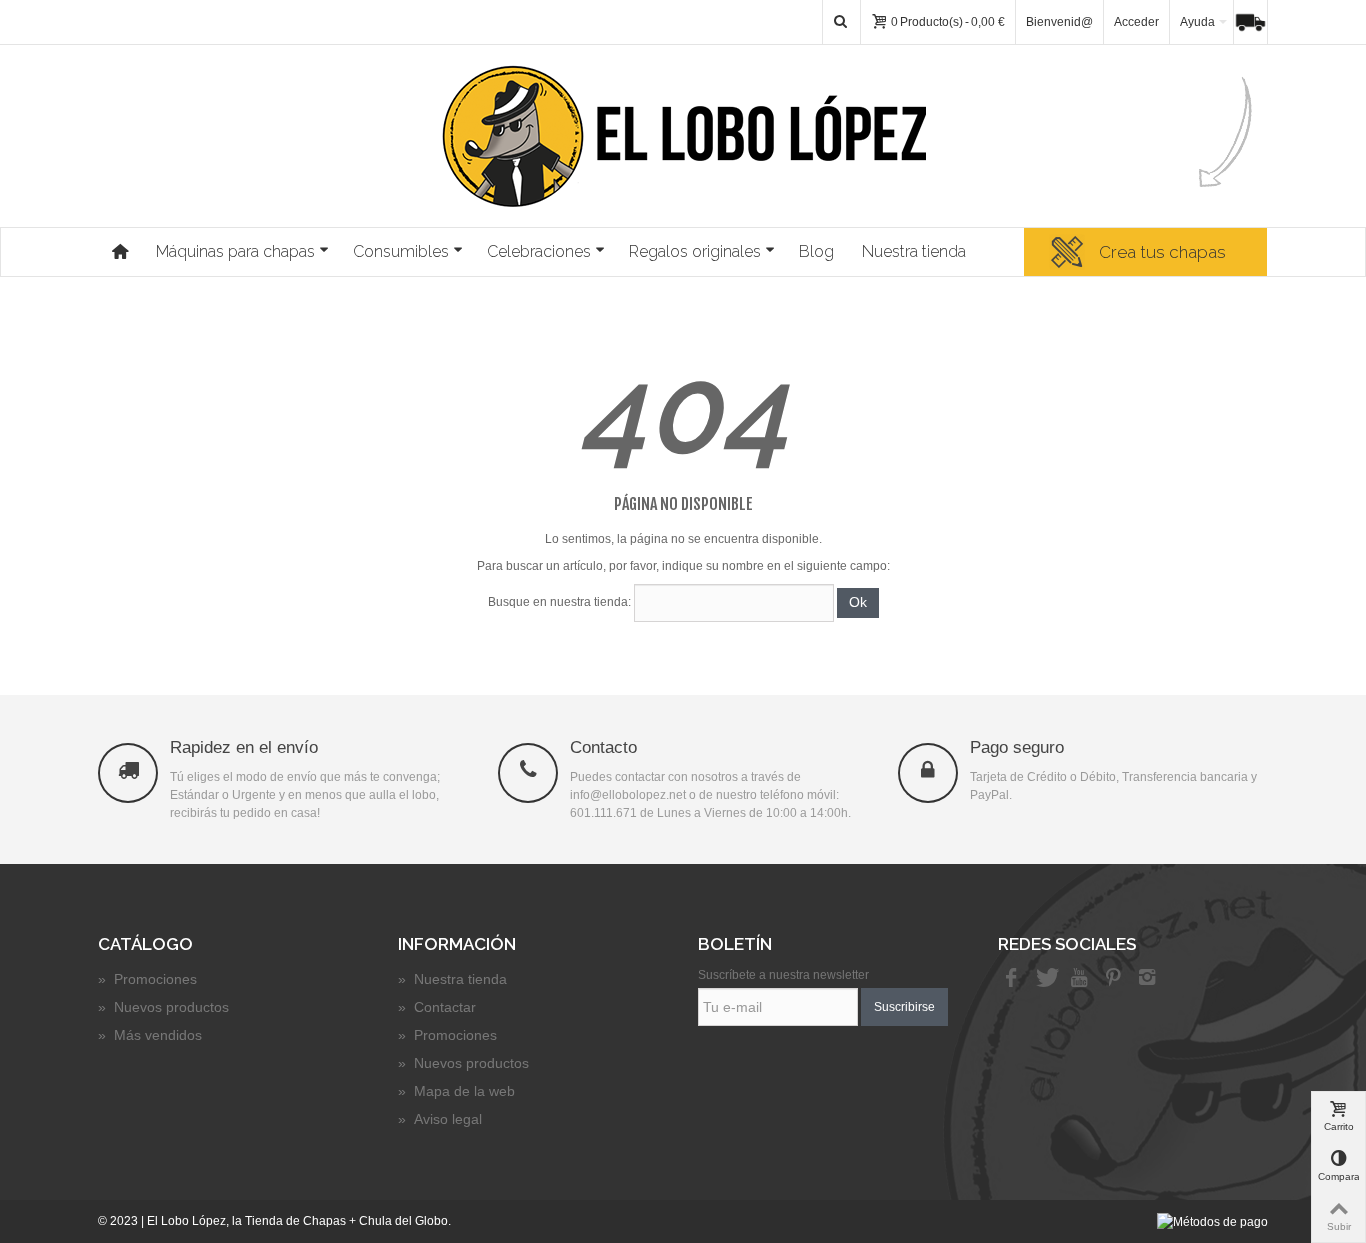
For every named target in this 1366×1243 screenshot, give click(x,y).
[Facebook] (1011, 979)
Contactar (437, 1007)
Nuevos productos (163, 1007)
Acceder (1136, 22)
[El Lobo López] (683, 136)
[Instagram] (1147, 979)
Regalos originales (695, 251)
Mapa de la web (456, 1091)
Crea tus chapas (1162, 252)
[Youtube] (1079, 979)
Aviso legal (440, 1119)
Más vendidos (150, 1035)
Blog (816, 251)
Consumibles (401, 251)
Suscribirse (904, 1007)
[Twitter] (1045, 979)
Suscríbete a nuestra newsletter (783, 975)
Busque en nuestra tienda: (559, 602)
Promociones (147, 979)
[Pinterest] (1113, 979)
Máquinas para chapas (235, 251)
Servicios (1256, 22)
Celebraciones (539, 251)
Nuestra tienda (914, 251)
